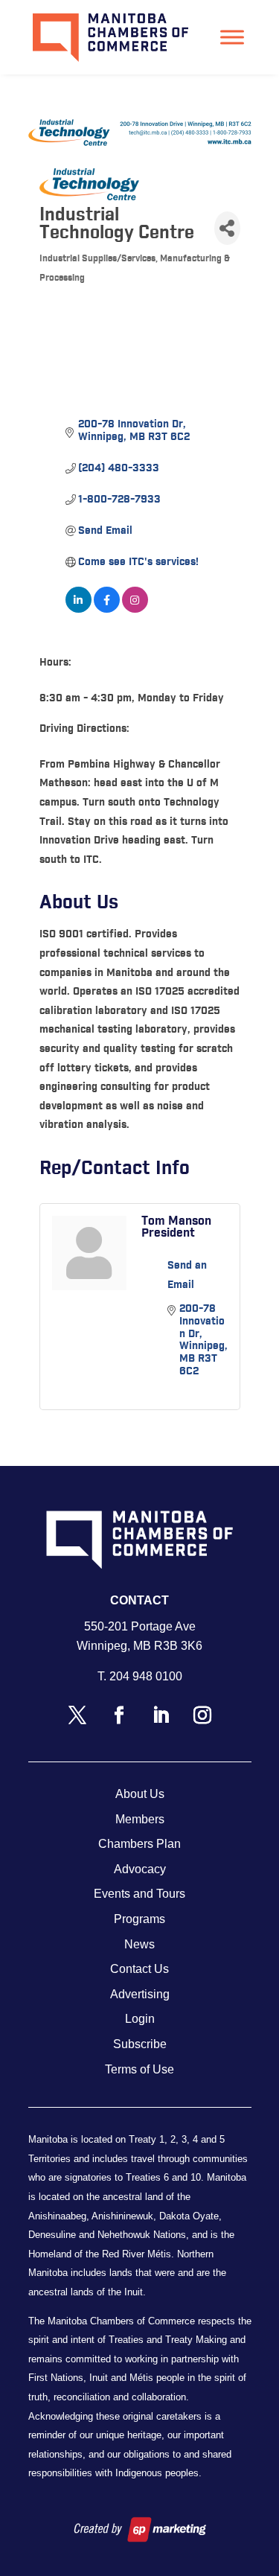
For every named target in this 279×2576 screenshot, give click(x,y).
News (139, 1944)
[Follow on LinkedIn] (161, 1715)
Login (140, 2019)
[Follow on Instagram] (202, 1715)
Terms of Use (139, 2069)
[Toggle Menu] (232, 37)
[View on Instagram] (135, 610)
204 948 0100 (146, 1676)
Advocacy (140, 1869)
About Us (140, 1794)
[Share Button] (227, 228)
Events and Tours (139, 1894)
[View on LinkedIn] (78, 610)
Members (140, 1819)
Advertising (140, 1994)
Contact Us (139, 1969)
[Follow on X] (77, 1715)
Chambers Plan (139, 1844)
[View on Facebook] (107, 610)
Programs (139, 1919)
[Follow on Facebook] (119, 1715)
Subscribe (140, 2044)
